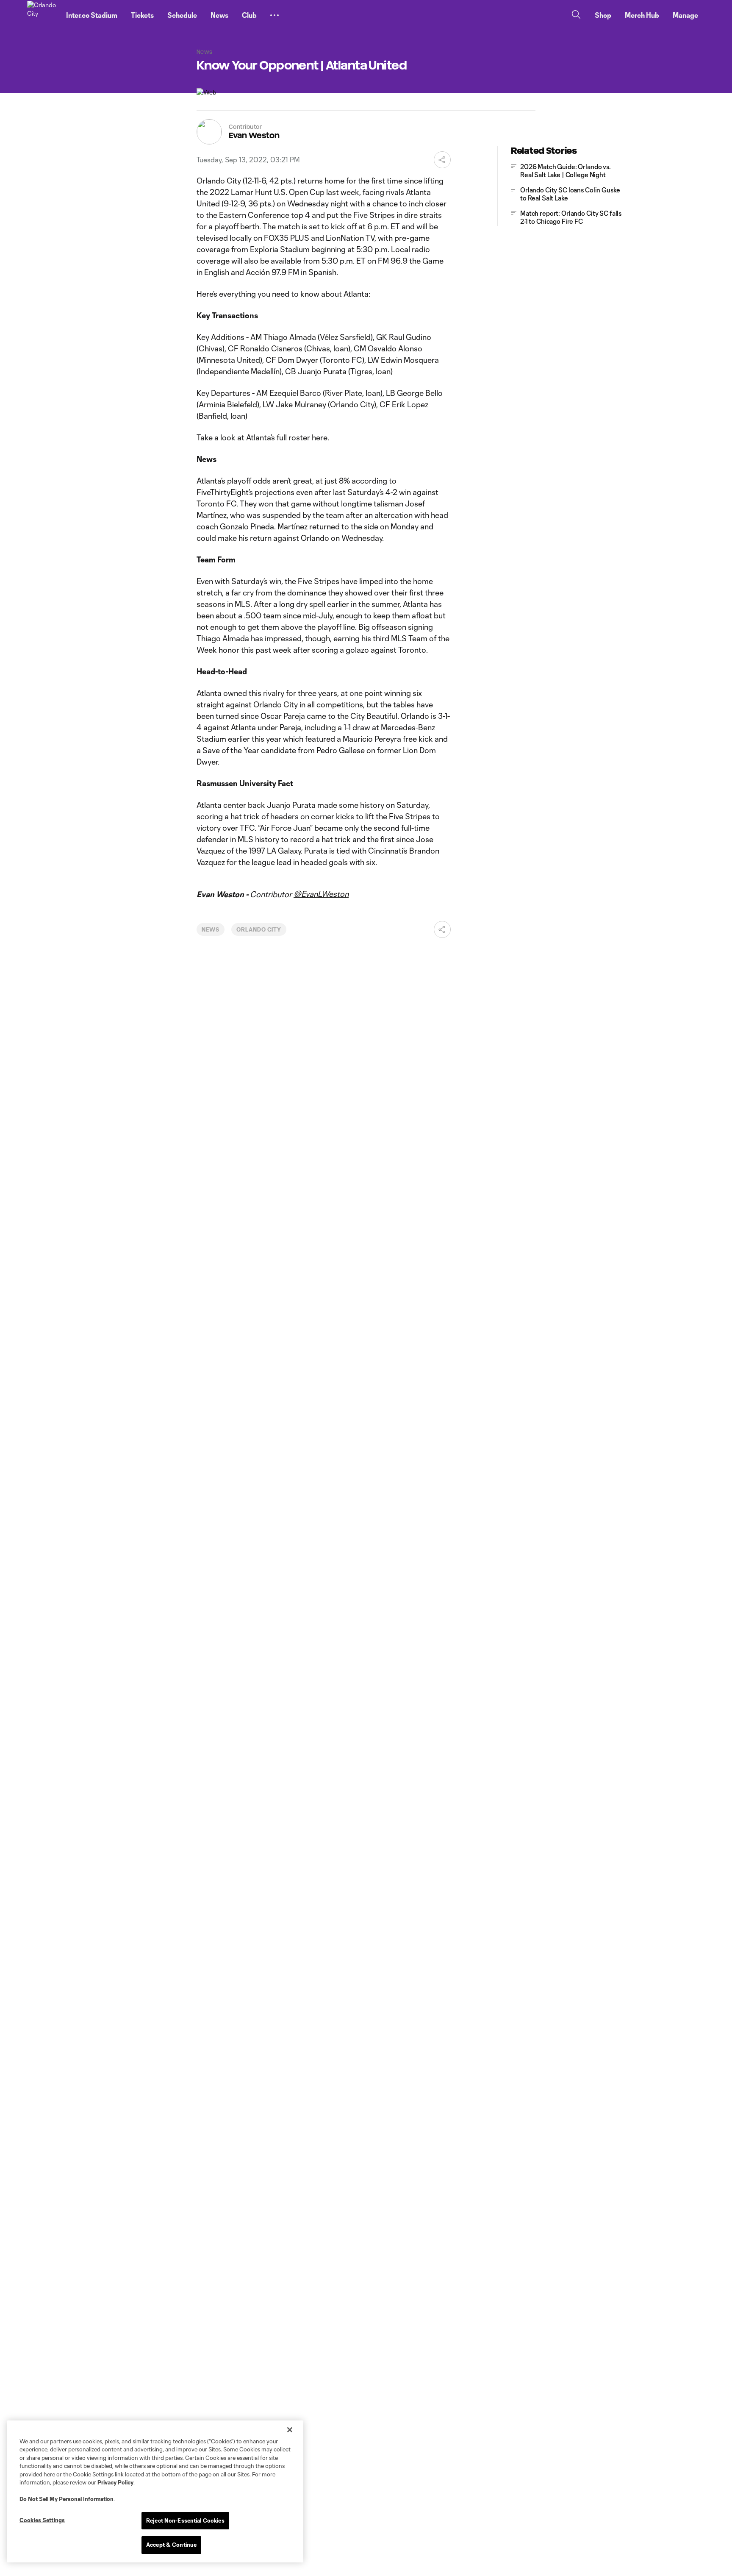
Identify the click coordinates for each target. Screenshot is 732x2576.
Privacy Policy (115, 2482)
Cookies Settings (42, 2520)
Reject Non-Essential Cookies (185, 2520)
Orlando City (259, 929)
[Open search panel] (576, 15)
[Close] (290, 2430)
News (211, 929)
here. (320, 437)
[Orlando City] (42, 15)
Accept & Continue (171, 2545)
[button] (274, 15)
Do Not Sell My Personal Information (67, 2499)
